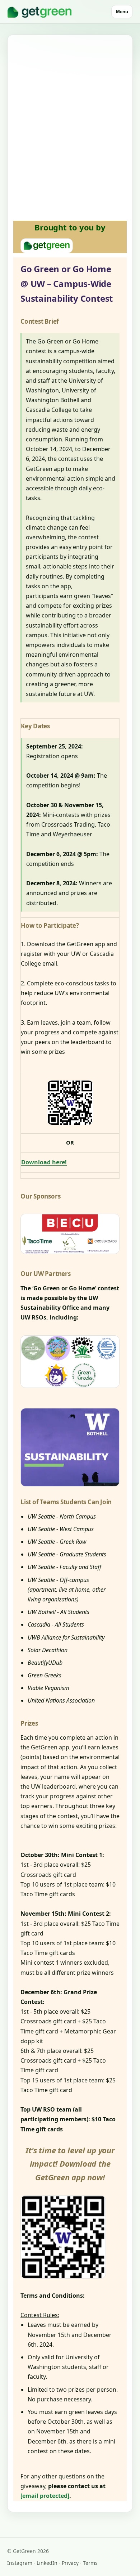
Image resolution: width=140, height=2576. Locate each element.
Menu (122, 12)
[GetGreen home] (39, 12)
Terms (90, 2563)
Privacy (70, 2563)
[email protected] (45, 2496)
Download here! (44, 1162)
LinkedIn (47, 2563)
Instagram (20, 2563)
